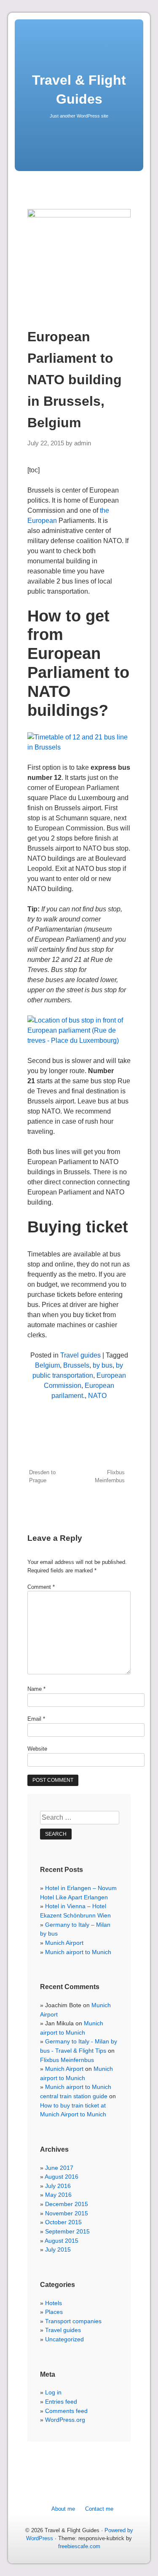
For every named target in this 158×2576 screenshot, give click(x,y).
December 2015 (67, 2204)
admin (83, 443)
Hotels (54, 2303)
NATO (97, 1396)
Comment (41, 1587)
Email (36, 1719)
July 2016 (58, 2186)
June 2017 (59, 2168)
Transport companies (73, 2321)
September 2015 (67, 2231)
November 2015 (67, 2213)
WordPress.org (65, 2420)
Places (54, 2312)
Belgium (47, 1365)
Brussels (76, 1365)
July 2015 (58, 2249)
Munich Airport (64, 1943)
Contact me (99, 2509)
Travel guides (80, 1355)
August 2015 (62, 2241)
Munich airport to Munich (78, 1952)
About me (63, 2509)
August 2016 (62, 2177)
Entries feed (61, 2402)
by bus (103, 1365)
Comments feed (66, 2411)
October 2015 (63, 2222)
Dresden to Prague (42, 1476)
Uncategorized (64, 2339)
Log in (53, 2392)
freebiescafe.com (79, 2546)
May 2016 (58, 2195)
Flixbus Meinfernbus (110, 1476)
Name (36, 1689)
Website (37, 1749)
